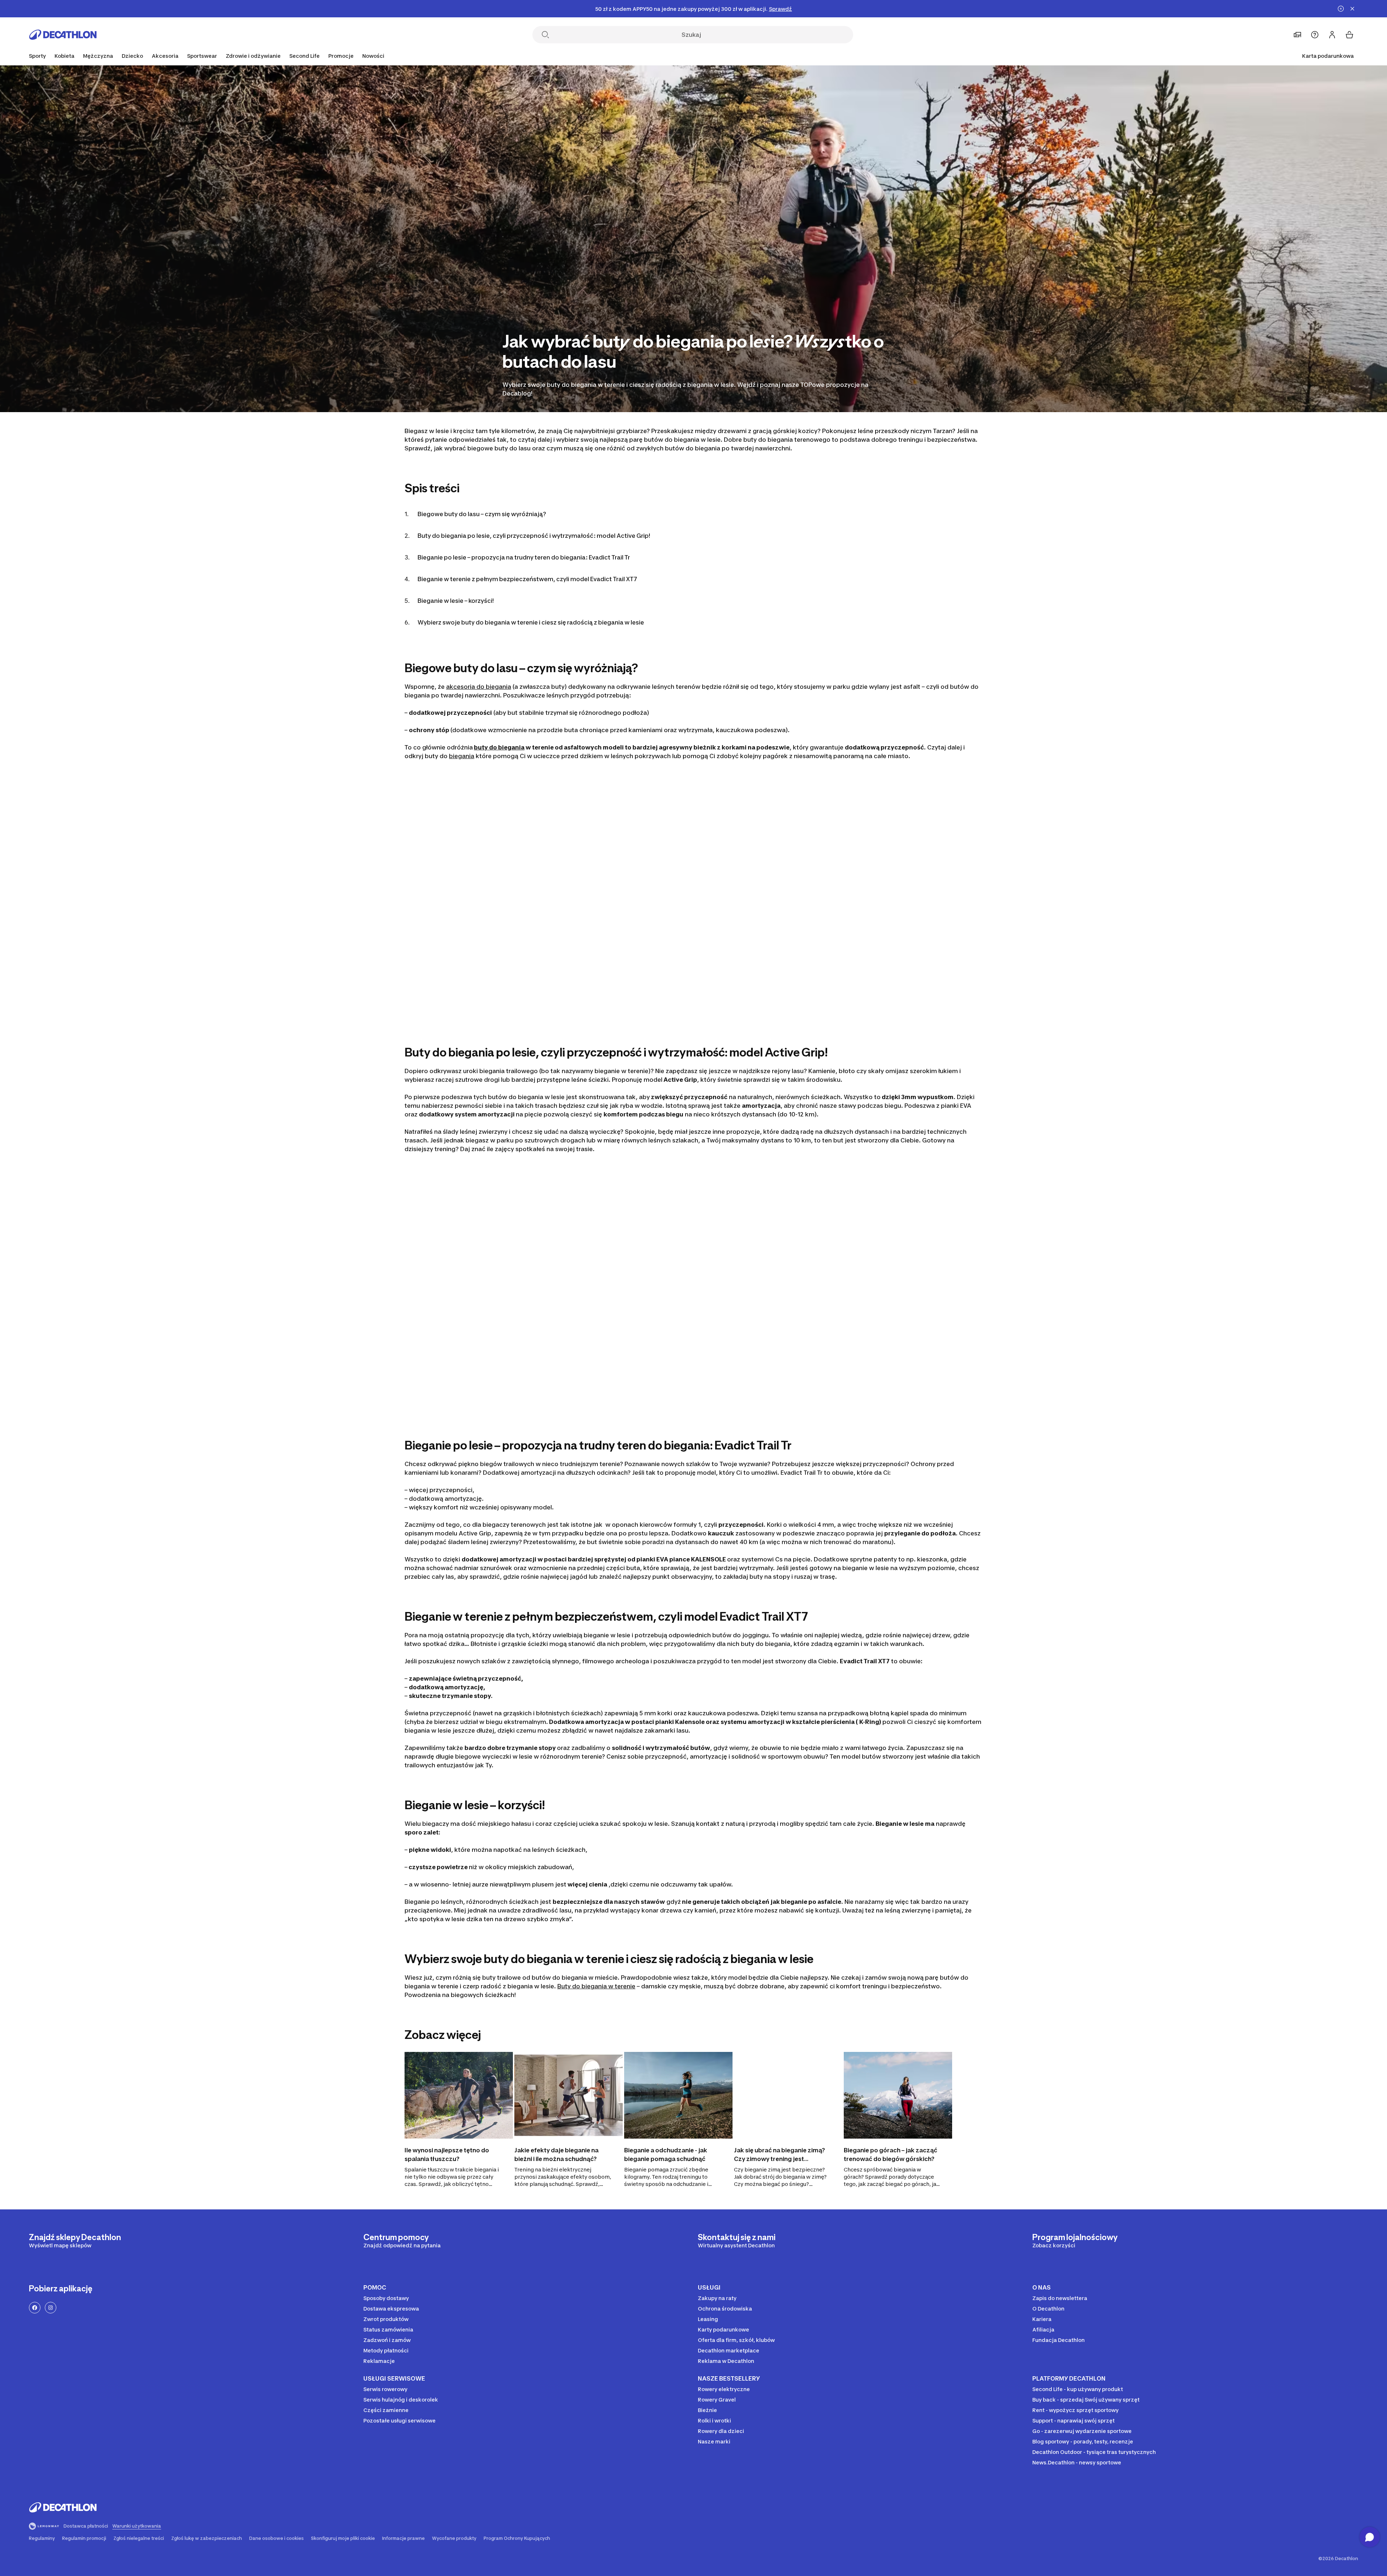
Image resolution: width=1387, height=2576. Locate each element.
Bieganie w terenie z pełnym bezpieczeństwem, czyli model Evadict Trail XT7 (527, 579)
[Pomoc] (1315, 35)
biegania (462, 756)
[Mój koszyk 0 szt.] (1349, 35)
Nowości (373, 56)
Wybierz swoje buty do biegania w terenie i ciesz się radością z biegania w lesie (531, 622)
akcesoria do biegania (479, 687)
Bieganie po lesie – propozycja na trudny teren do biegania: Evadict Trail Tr (524, 557)
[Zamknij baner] (1352, 9)
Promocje (341, 56)
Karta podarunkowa (1328, 56)
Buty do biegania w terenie (596, 1986)
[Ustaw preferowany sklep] (1297, 35)
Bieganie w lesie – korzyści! (456, 601)
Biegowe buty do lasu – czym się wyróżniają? (482, 514)
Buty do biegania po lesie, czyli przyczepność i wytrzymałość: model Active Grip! (534, 536)
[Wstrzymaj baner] (1341, 9)
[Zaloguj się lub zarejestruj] (1332, 35)
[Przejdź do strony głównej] (63, 35)
